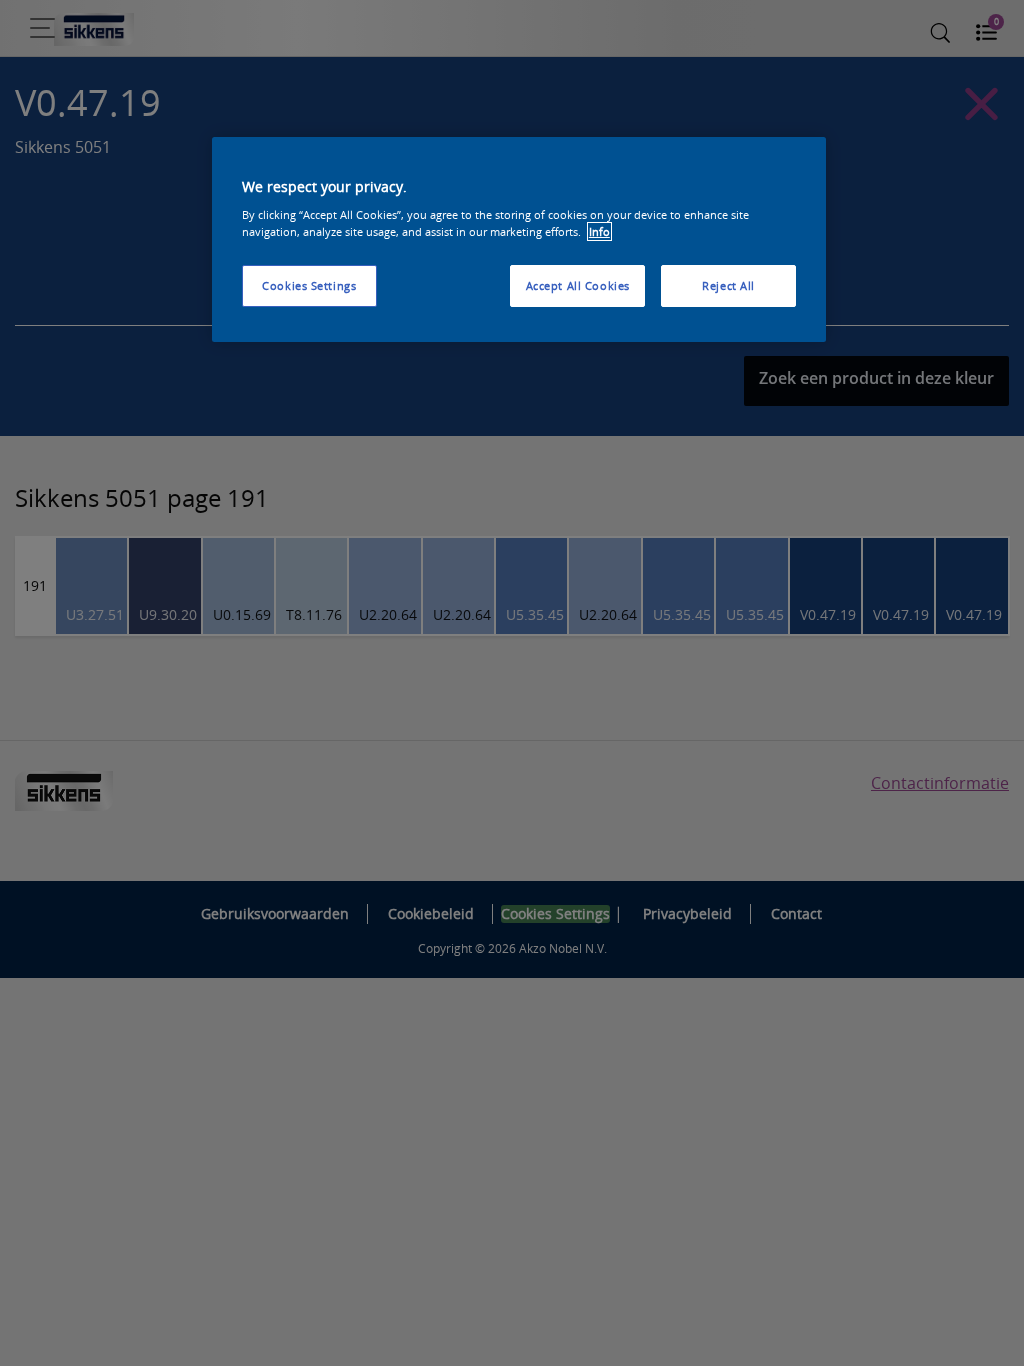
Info (599, 231)
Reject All (728, 285)
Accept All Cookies (578, 285)
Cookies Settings (309, 285)
